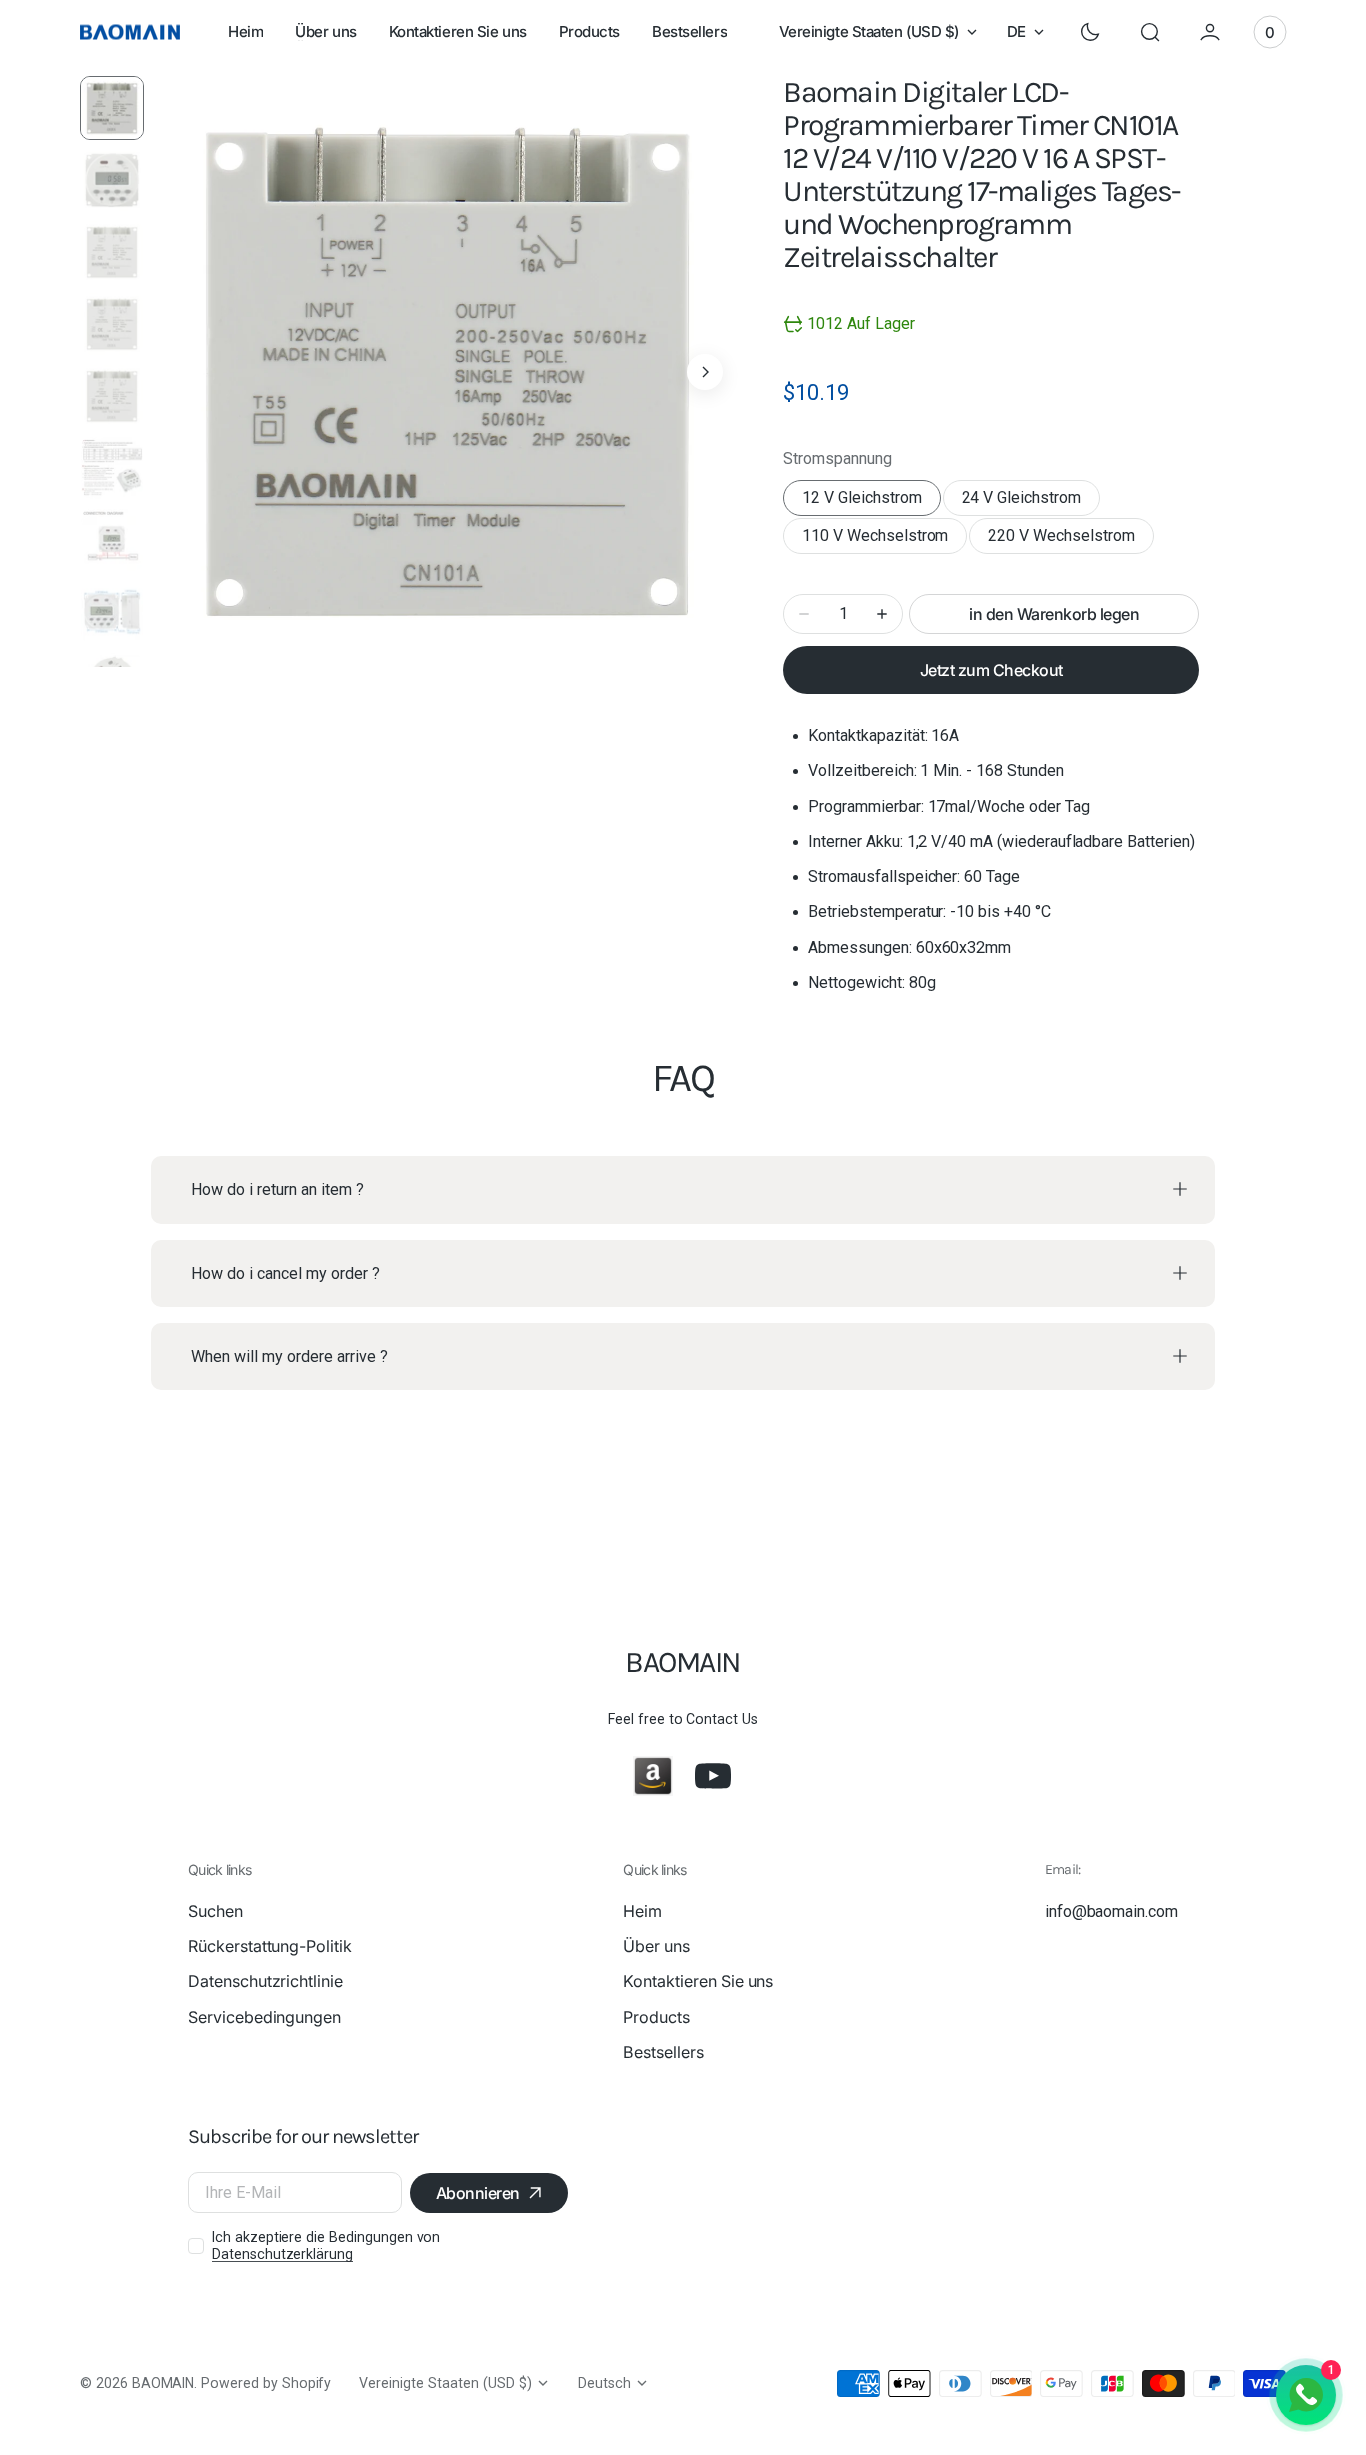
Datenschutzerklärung (282, 2254)
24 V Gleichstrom (1031, 502)
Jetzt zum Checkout (991, 670)
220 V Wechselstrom (1065, 540)
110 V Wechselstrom (879, 540)
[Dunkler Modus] (1090, 32)
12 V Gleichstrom (871, 502)
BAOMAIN (163, 2383)
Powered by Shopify (266, 2383)
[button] (1150, 32)
